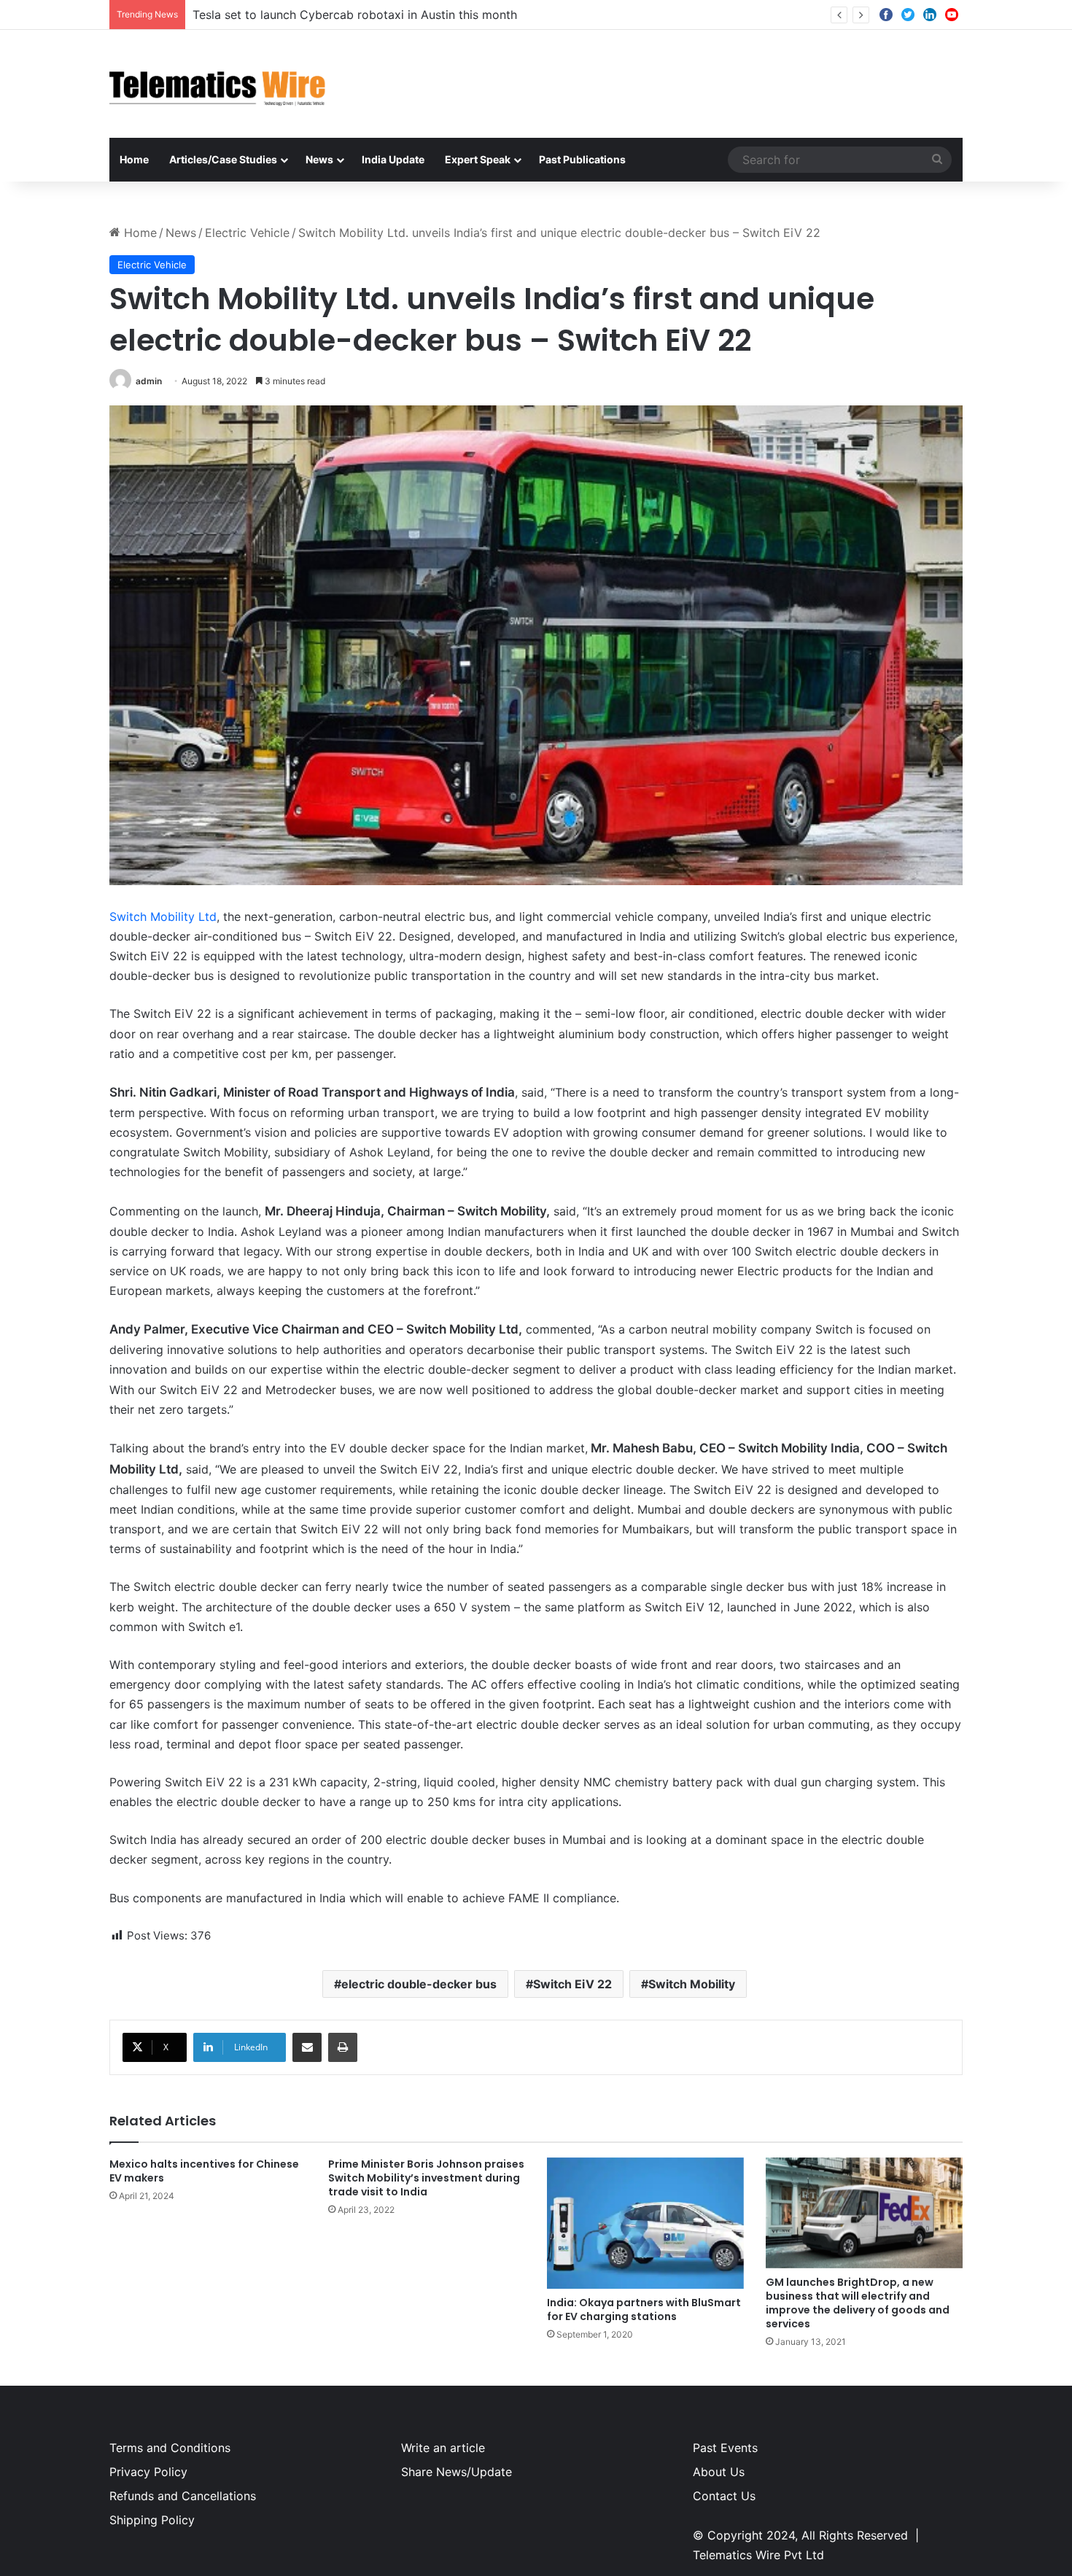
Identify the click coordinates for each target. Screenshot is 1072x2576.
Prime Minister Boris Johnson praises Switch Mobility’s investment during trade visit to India (426, 2178)
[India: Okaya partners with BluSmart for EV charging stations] (645, 2223)
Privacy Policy (148, 2472)
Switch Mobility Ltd (163, 917)
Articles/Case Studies (223, 159)
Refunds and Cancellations (183, 2496)
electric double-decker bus (419, 1984)
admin (149, 381)
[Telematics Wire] (218, 84)
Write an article (443, 2448)
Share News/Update (457, 2472)
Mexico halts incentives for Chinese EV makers (204, 2171)
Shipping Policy (152, 2520)
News (319, 159)
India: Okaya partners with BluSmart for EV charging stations (644, 2310)
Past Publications (582, 159)
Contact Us (724, 2496)
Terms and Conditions (170, 2448)
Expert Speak (478, 159)
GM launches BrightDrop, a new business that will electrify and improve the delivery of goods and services (858, 2303)
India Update (393, 159)
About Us (719, 2472)
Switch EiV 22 (572, 1984)
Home (134, 159)
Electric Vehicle (247, 233)
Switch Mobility (692, 1984)
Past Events (725, 2448)
